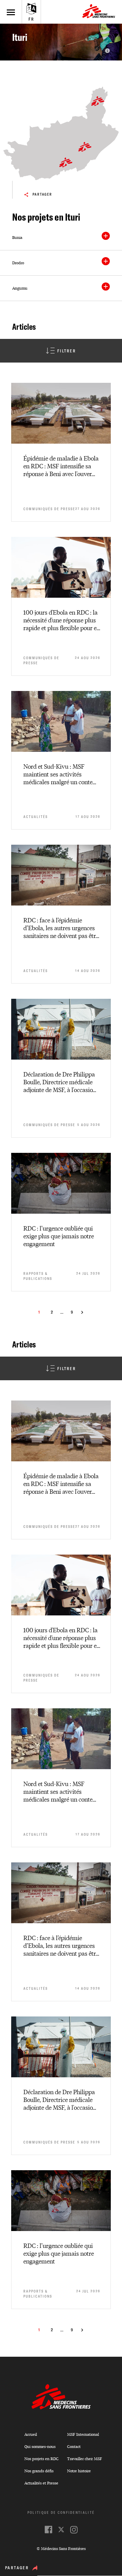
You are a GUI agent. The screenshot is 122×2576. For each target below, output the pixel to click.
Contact (74, 2446)
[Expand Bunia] (106, 236)
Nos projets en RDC (42, 2459)
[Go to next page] (82, 1312)
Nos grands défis (39, 2471)
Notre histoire (79, 2471)
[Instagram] (74, 2530)
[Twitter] (61, 2530)
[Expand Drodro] (106, 261)
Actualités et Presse (41, 2483)
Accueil (31, 2434)
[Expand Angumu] (106, 287)
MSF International (83, 2434)
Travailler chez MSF (85, 2459)
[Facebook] (48, 2530)
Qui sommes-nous (40, 2446)
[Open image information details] (107, 51)
